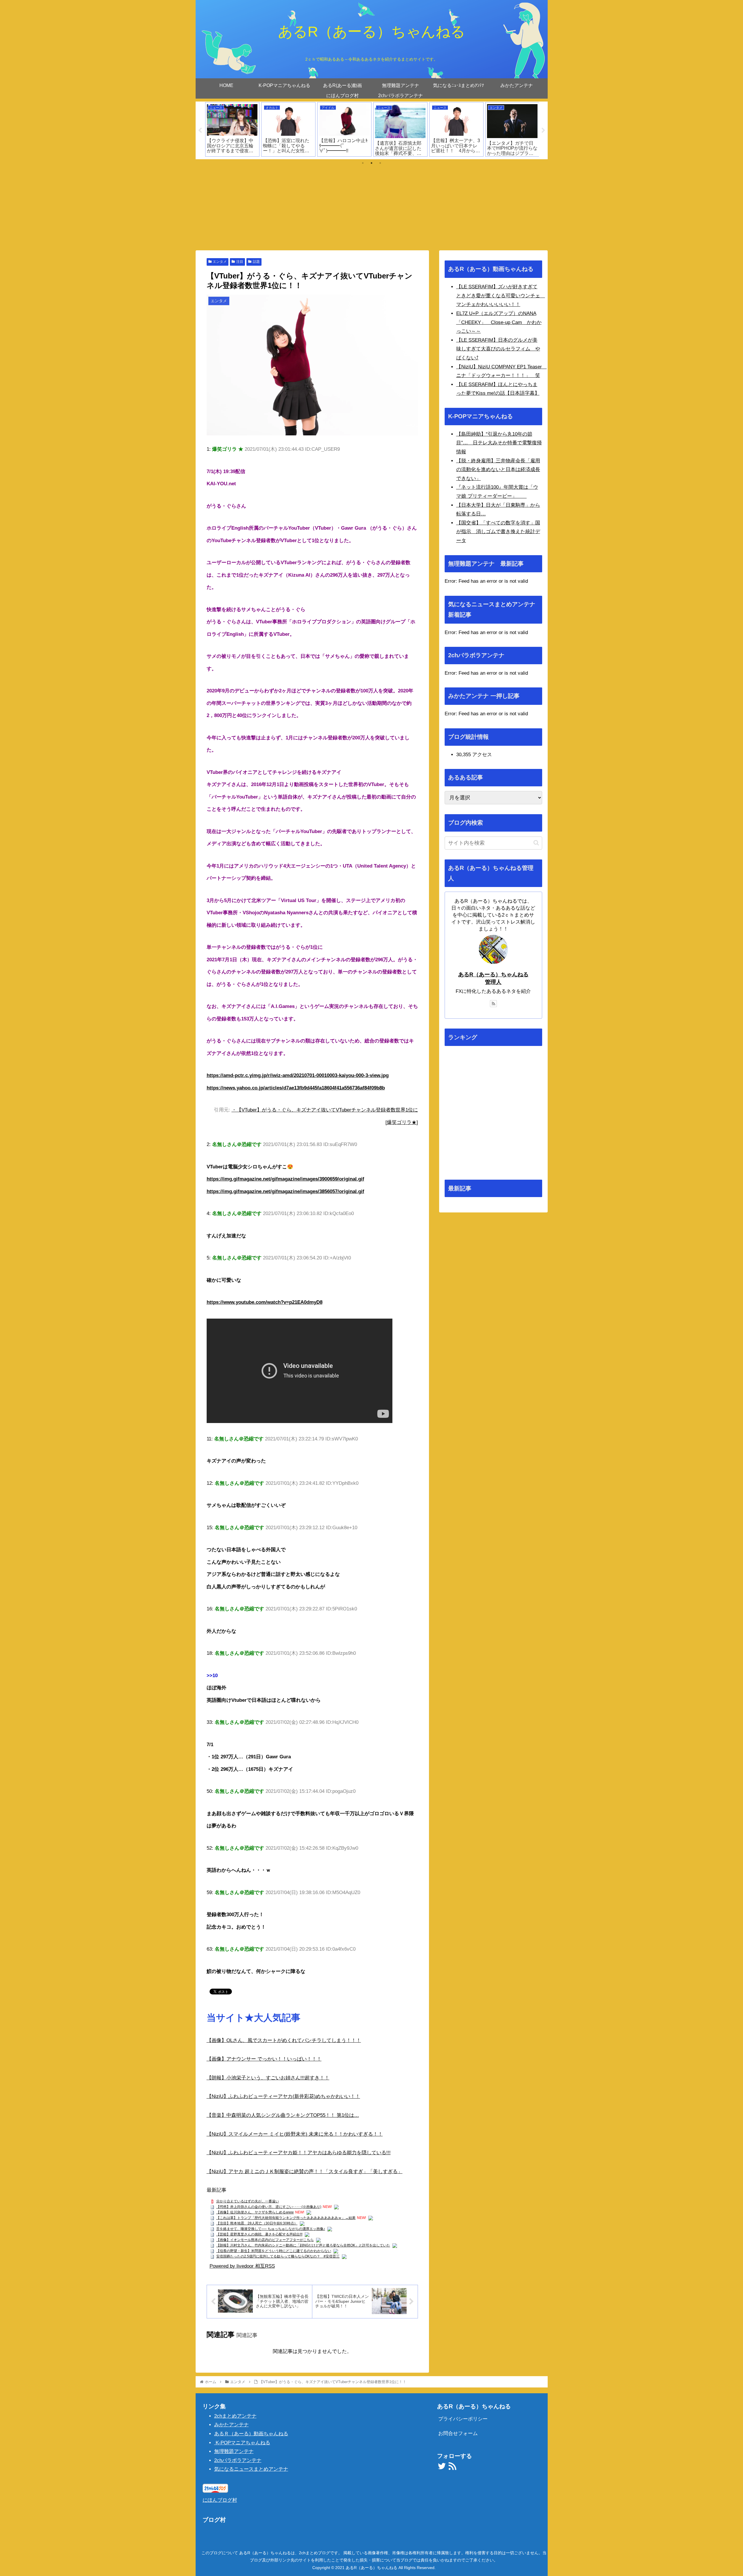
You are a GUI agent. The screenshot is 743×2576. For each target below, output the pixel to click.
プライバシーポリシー (463, 2419)
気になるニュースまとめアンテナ (251, 2469)
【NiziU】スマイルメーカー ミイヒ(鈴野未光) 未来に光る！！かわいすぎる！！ (295, 2134)
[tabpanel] (232, 129)
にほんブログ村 (220, 2500)
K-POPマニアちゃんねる (242, 2443)
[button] (536, 843)
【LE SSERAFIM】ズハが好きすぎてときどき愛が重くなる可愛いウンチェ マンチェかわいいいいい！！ (501, 296)
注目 (240, 262)
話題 (256, 262)
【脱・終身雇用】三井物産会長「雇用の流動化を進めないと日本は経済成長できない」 (498, 470)
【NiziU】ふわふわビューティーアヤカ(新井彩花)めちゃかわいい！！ (283, 2096)
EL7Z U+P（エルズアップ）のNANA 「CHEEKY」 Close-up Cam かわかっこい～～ (499, 322)
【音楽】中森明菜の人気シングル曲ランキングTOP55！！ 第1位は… (283, 2115)
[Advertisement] (371, 207)
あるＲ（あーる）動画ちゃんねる (251, 2434)
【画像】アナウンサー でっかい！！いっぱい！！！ (264, 2059)
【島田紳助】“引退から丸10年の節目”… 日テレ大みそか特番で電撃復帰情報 (499, 443)
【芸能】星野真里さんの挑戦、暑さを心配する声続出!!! (259, 2234)
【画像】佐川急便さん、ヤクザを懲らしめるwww (255, 2212)
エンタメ (220, 262)
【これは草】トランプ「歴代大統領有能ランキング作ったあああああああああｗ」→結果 (286, 2218)
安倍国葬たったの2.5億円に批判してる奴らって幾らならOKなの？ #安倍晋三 (278, 2256)
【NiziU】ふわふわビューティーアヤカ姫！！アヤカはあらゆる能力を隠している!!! (299, 2153)
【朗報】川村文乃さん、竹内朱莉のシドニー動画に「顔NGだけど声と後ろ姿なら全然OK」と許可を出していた (303, 2245)
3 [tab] (380, 163)
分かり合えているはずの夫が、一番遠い (248, 2201)
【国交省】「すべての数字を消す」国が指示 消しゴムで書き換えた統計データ (498, 532)
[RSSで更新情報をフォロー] (493, 1004)
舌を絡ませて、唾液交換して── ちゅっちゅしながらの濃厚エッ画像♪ (271, 2229)
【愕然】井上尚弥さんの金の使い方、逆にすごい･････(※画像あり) (269, 2207)
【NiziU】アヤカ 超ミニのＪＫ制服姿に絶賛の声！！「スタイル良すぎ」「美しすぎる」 (305, 2172)
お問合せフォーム (458, 2433)
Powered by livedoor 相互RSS (242, 2266)
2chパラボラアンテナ (238, 2460)
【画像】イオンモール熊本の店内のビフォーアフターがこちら (265, 2240)
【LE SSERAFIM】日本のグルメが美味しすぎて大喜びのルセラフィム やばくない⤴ (498, 349)
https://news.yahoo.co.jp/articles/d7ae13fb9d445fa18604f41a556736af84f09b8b (296, 1088)
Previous (200, 131)
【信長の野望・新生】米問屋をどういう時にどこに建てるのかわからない (274, 2251)
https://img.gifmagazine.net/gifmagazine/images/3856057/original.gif (285, 1191)
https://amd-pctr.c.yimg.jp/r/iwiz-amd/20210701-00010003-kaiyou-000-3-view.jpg (298, 1075)
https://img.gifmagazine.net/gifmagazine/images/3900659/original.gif (285, 1179)
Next (543, 131)
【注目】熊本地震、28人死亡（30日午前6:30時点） (257, 2223)
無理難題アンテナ (234, 2451)
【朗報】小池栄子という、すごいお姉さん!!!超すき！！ (268, 2078)
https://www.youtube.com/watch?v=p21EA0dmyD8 (265, 1302)
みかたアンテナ (231, 2425)
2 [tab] (371, 163)
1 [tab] (363, 163)
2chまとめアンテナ (235, 2416)
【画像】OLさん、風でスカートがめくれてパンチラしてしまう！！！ (284, 2040)
